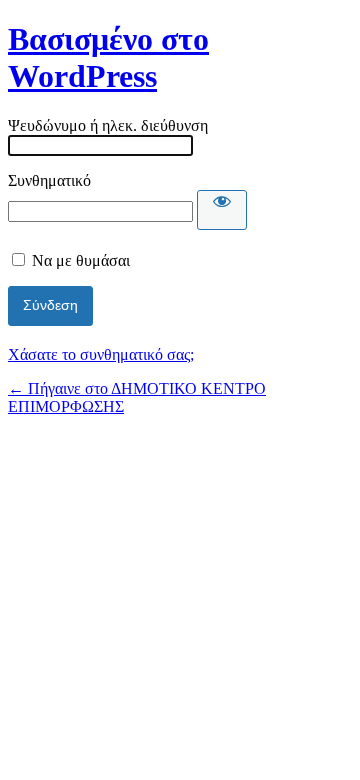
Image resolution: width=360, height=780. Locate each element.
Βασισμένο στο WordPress (108, 57)
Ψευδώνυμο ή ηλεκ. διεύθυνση (108, 125)
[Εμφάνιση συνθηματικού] (222, 210)
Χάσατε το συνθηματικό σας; (101, 354)
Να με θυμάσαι (81, 260)
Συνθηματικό (49, 180)
